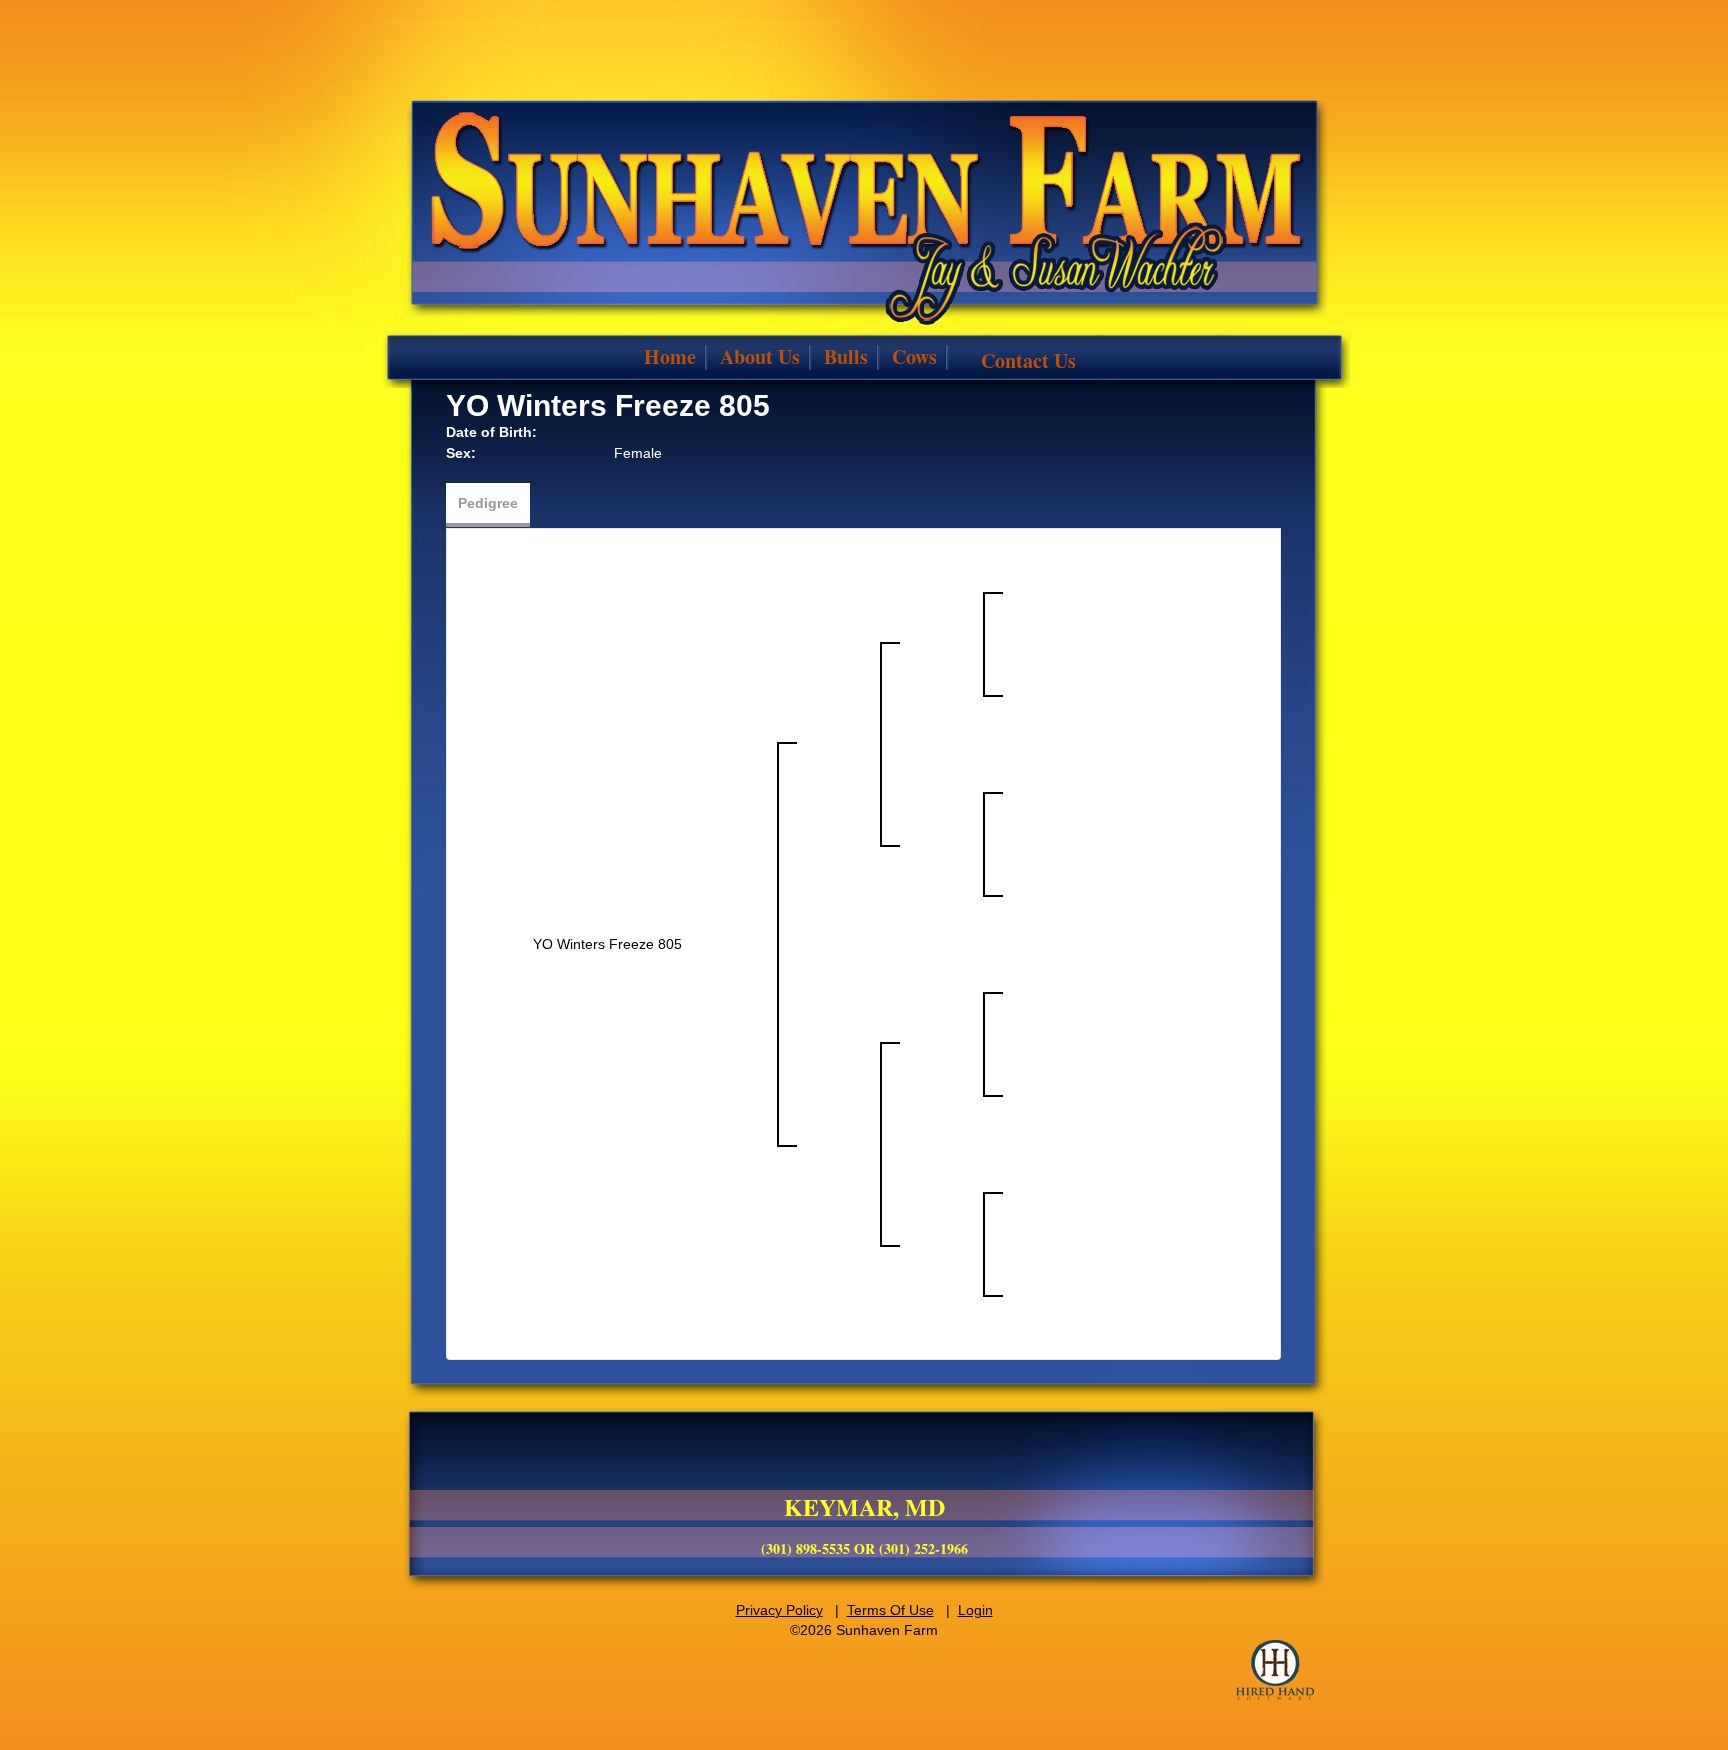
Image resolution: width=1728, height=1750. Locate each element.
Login (975, 1610)
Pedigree (488, 503)
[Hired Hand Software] (1275, 1670)
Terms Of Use (890, 1610)
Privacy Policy (779, 1610)
